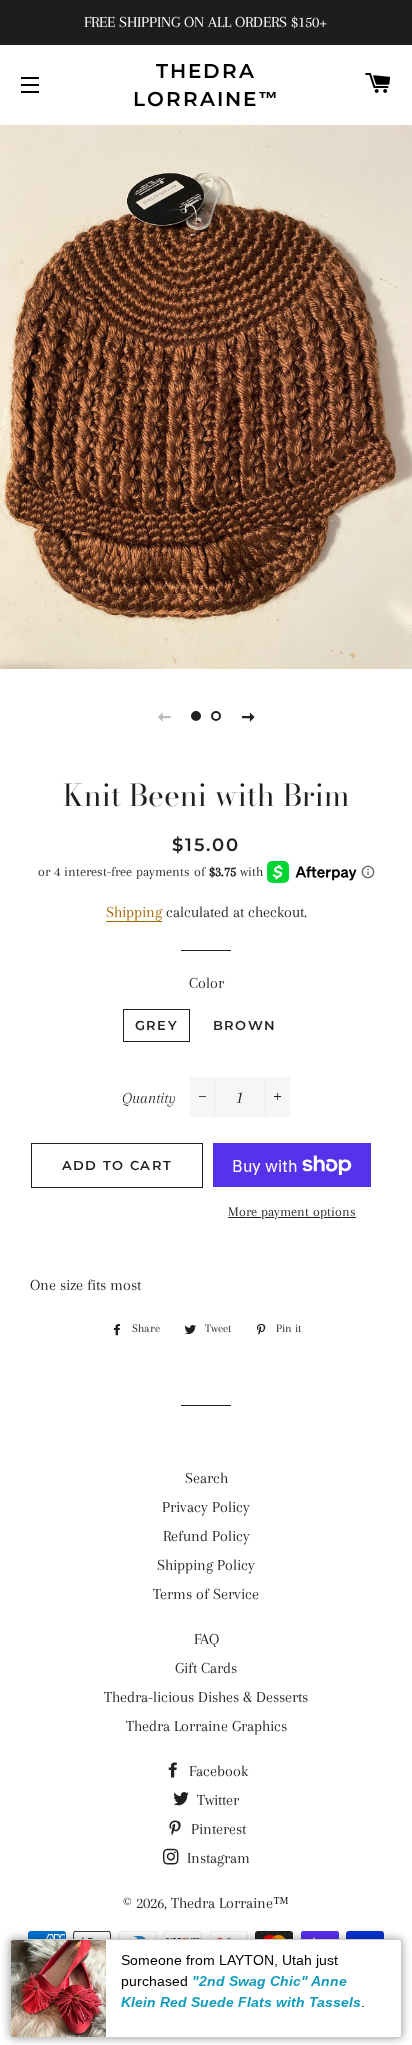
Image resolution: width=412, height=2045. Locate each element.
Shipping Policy (206, 1565)
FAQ (206, 1639)
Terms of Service (206, 1594)
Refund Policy (206, 1536)
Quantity (149, 1098)
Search (206, 1478)
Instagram (216, 1858)
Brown (245, 1025)
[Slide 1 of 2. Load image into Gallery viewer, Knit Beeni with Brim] (196, 716)
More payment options (292, 1211)
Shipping (134, 912)
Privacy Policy (206, 1507)
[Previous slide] (164, 716)
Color (206, 983)
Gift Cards (206, 1668)
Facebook (216, 1771)
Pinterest (216, 1829)
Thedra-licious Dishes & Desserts (206, 1697)
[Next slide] (248, 716)
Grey (156, 1025)
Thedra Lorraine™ (206, 85)
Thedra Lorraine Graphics (206, 1726)
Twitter (216, 1800)
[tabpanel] (206, 394)
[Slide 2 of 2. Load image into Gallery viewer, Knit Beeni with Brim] (216, 716)
